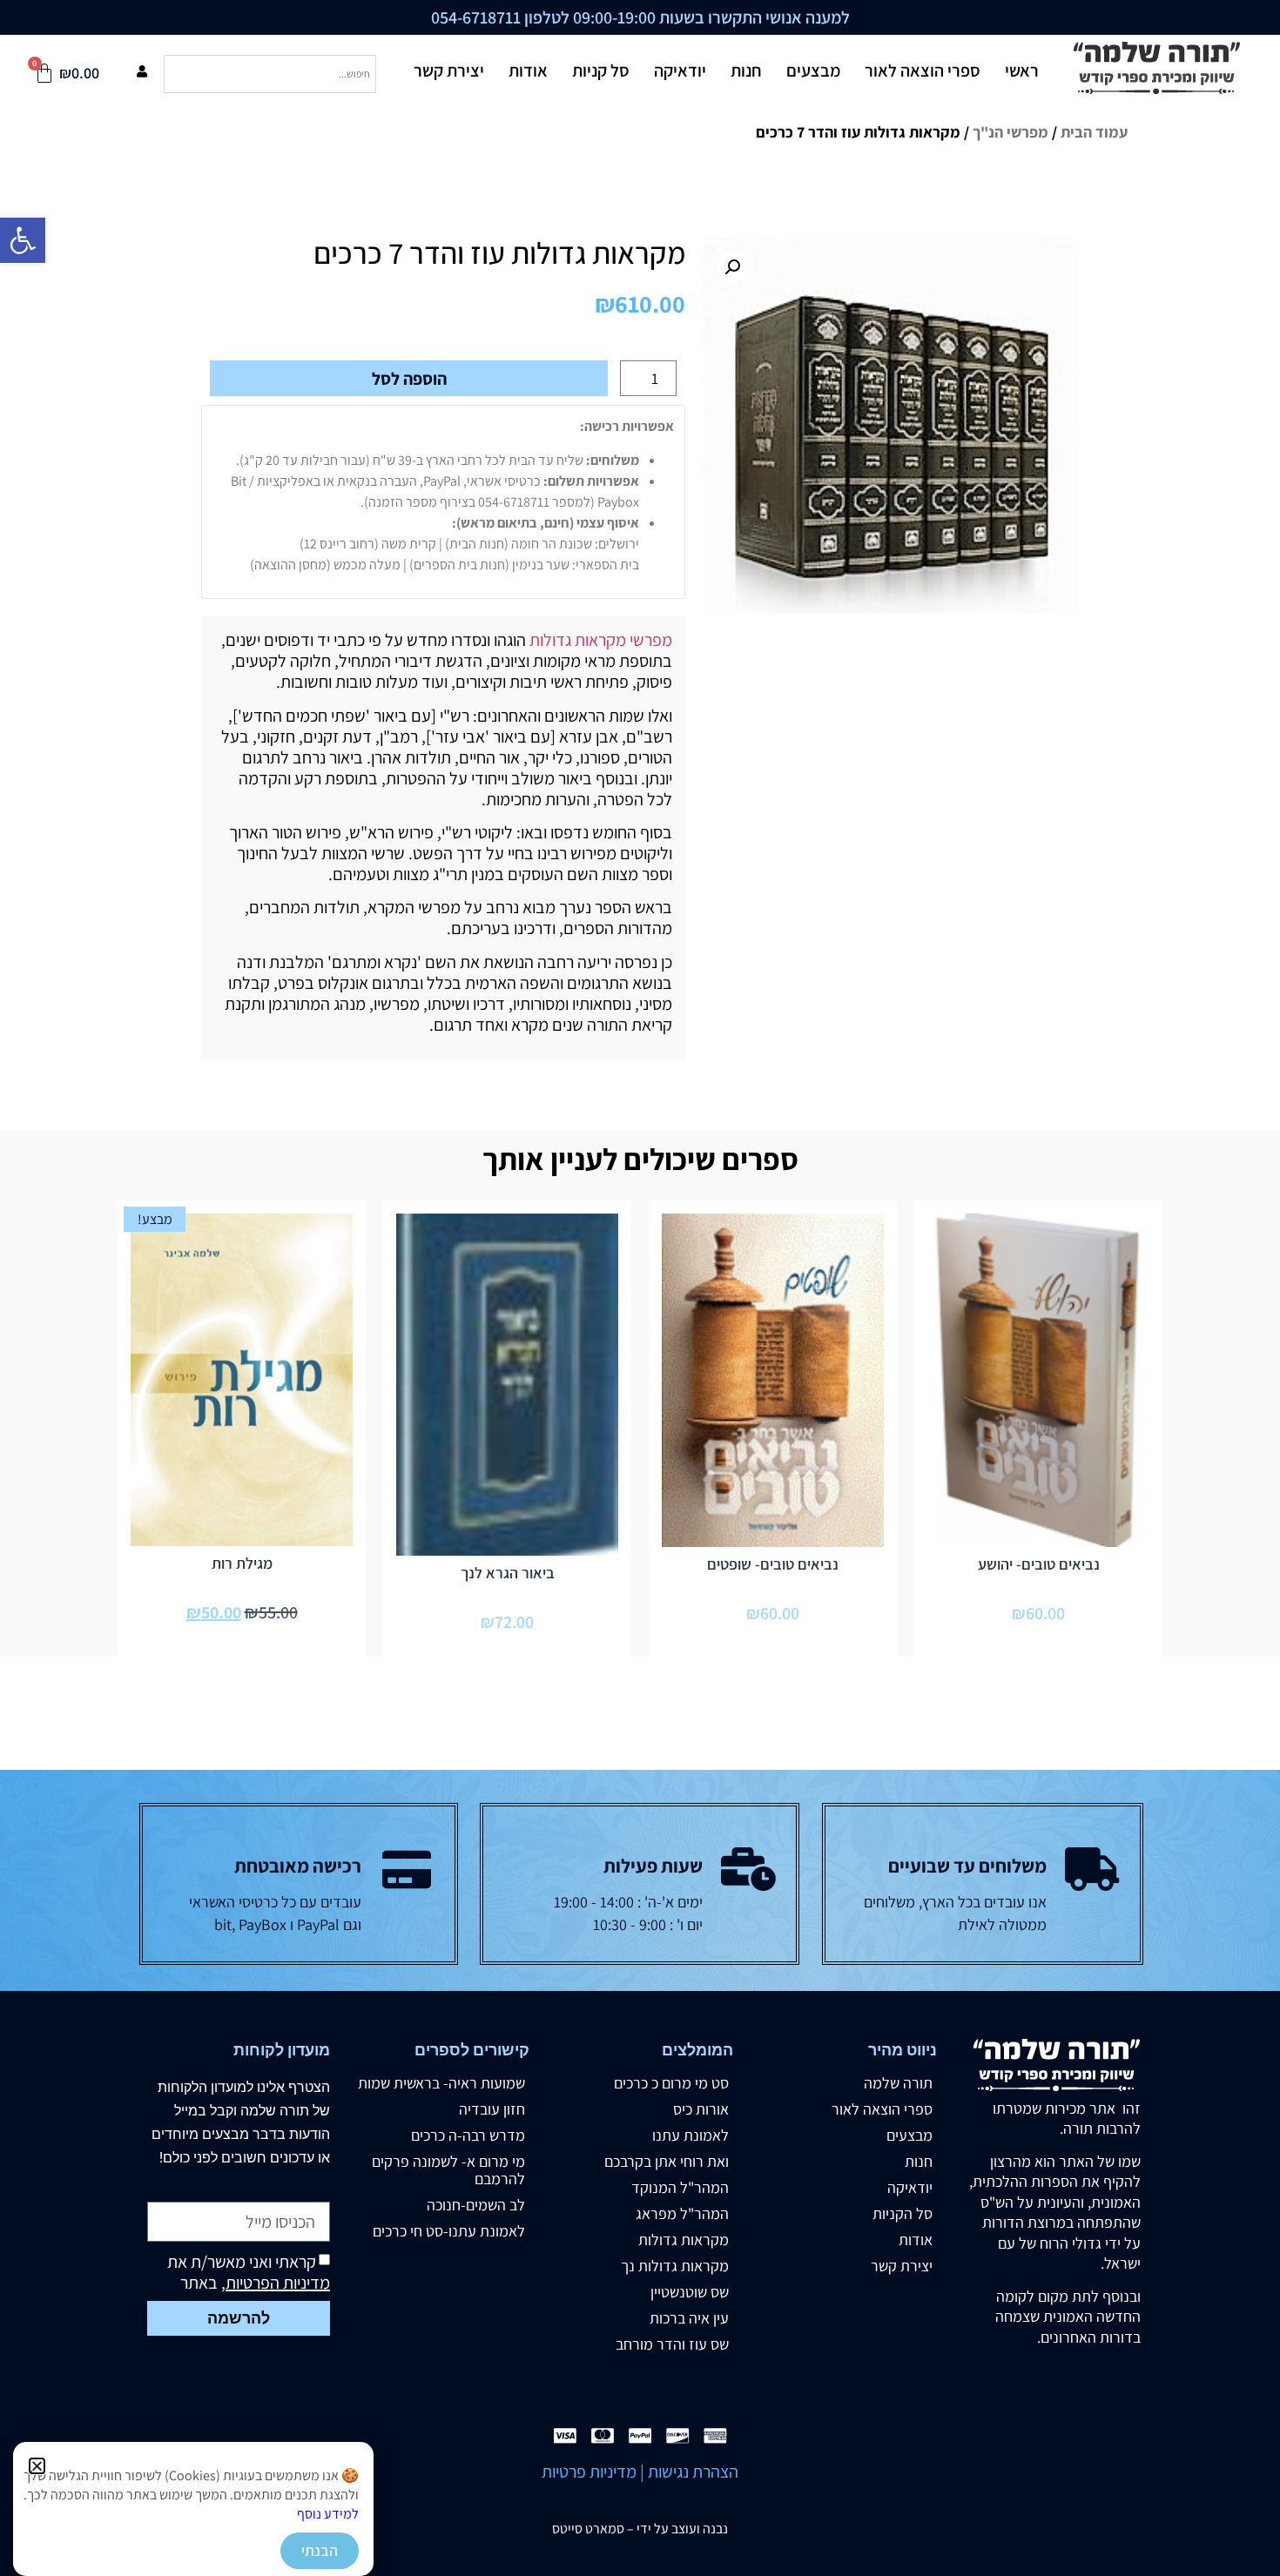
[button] (37, 2466)
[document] (640, 1288)
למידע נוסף (328, 2514)
